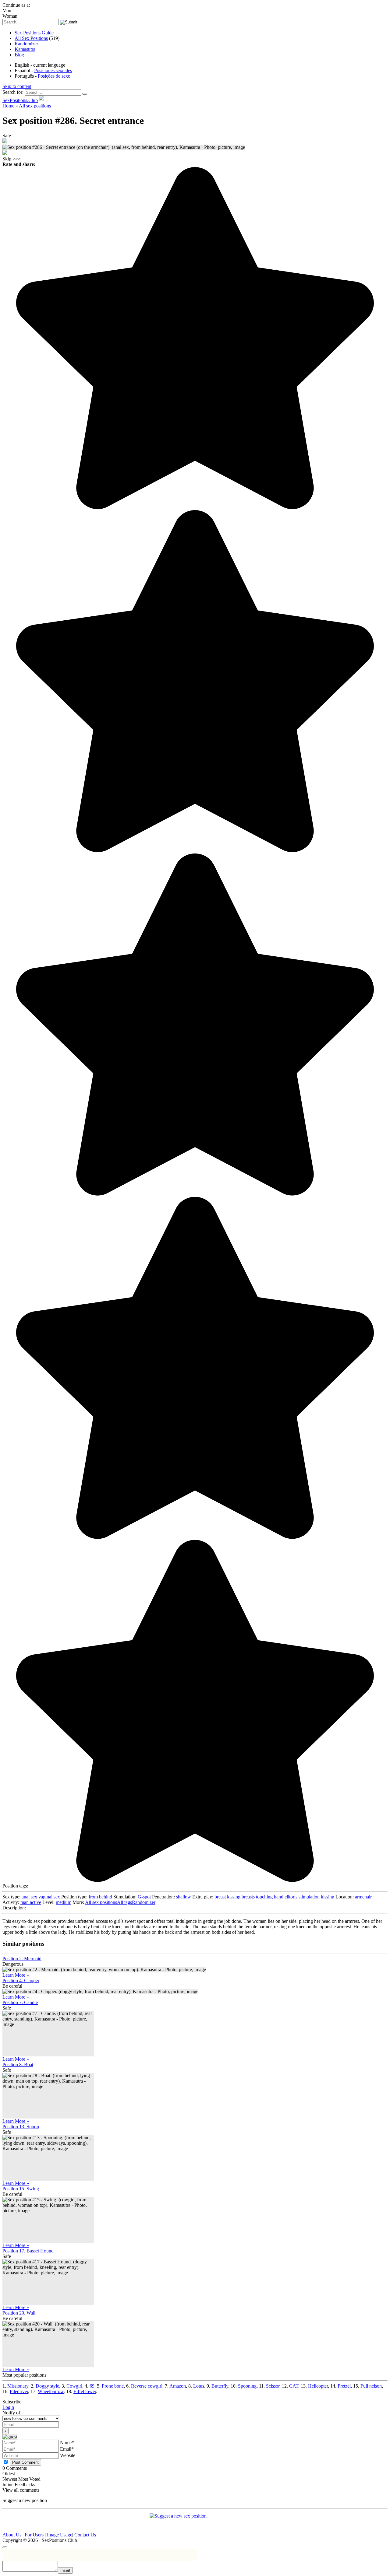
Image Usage (60, 2535)
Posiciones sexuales (53, 70)
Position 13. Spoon (21, 2127)
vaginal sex (49, 1897)
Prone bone (113, 2386)
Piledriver (19, 2391)
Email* (67, 2449)
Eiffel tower (85, 2391)
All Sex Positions (31, 38)
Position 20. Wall (19, 2313)
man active (31, 1902)
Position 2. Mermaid (22, 1959)
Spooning (247, 2386)
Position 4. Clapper (21, 1980)
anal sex (29, 1897)
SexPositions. (20, 100)
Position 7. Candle (20, 2002)
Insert (65, 2570)
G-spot (144, 1897)
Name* (67, 2443)
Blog (19, 55)
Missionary (18, 2386)
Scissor (273, 2386)
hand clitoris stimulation (297, 1897)
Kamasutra (25, 49)
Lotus (199, 2386)
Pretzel (344, 2386)
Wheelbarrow (51, 2391)
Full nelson (371, 2386)
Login (8, 2407)
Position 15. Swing (21, 2189)
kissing (328, 1897)
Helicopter (318, 2386)
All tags (124, 1902)
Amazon (178, 2386)
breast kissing (227, 1897)
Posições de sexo (54, 76)
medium (64, 1902)
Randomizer (26, 44)
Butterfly (220, 2386)
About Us (12, 2535)
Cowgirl (74, 2386)
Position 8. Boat (18, 2064)
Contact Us (85, 2535)
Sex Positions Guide (34, 33)
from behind (100, 1897)
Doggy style (47, 2386)
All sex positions (101, 1902)
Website (68, 2455)
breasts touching (257, 1897)
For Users (34, 2535)
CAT (294, 2386)
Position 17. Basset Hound (28, 2251)
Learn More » (16, 1975)
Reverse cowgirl (147, 2386)
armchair (363, 1897)
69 (92, 2386)
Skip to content (17, 86)
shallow (184, 1897)
